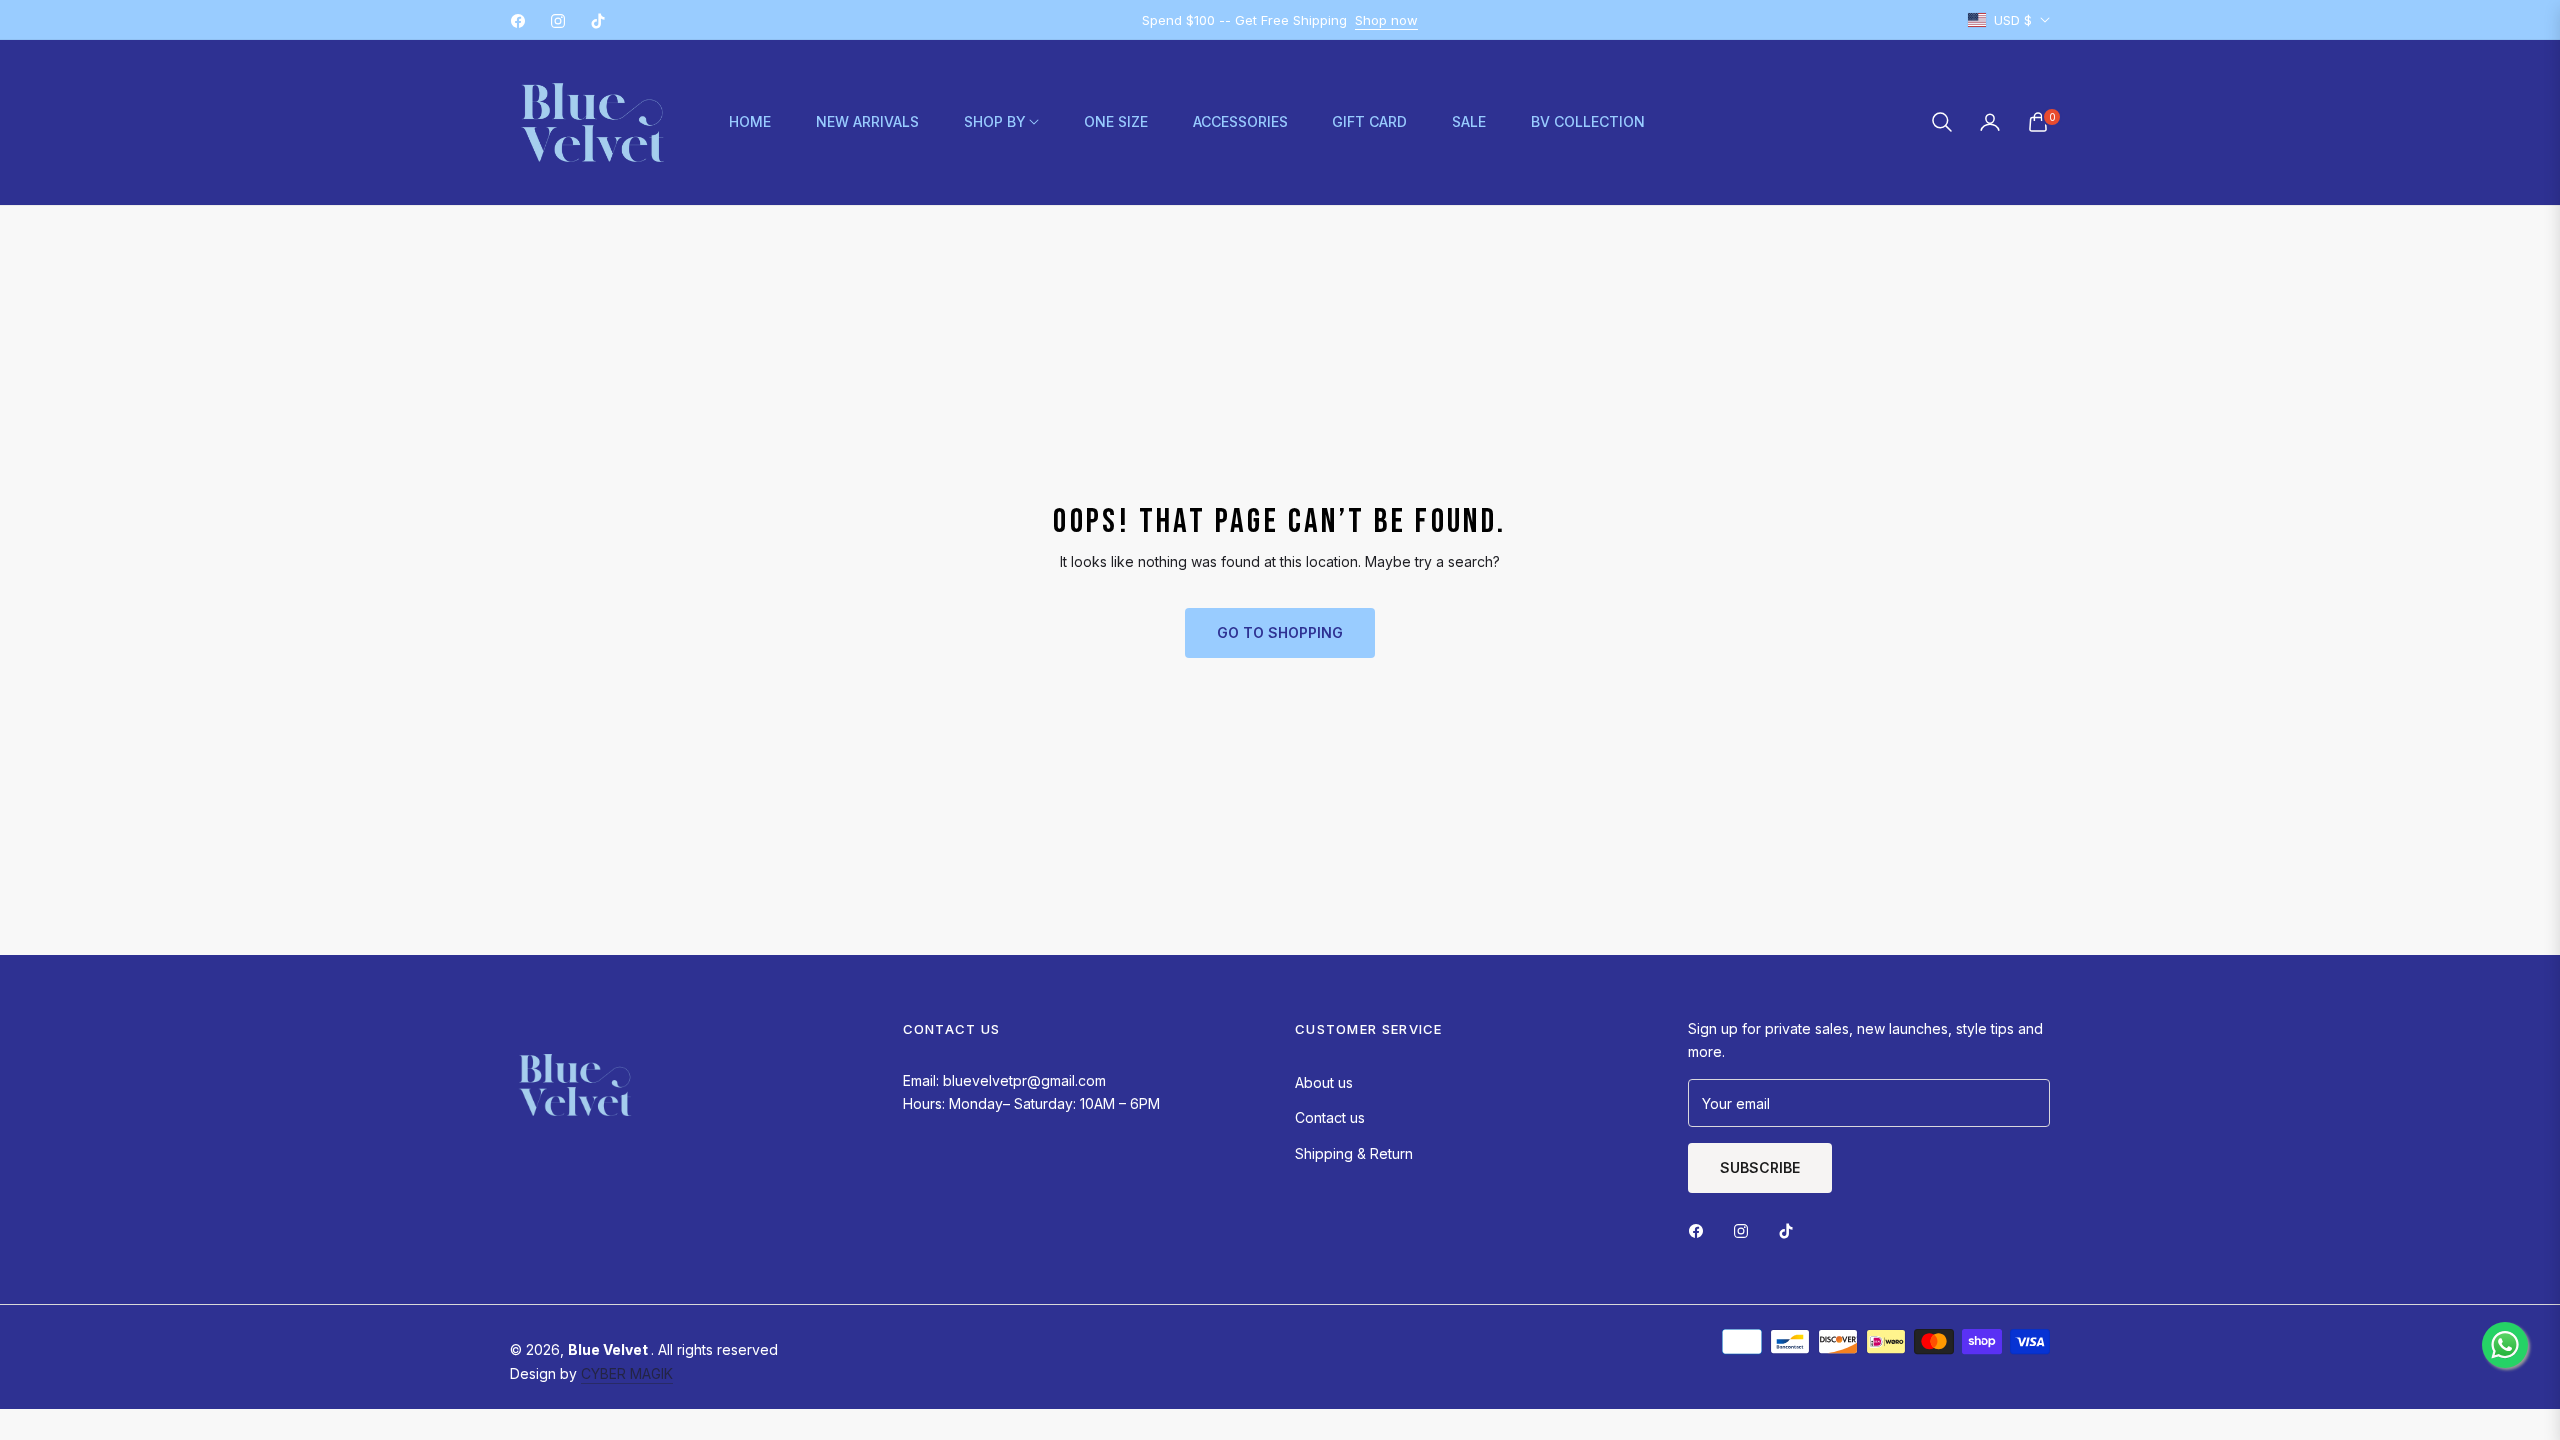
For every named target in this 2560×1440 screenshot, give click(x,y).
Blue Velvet (609, 1349)
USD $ (2013, 20)
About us (1324, 1082)
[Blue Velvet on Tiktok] (1791, 1229)
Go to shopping (1280, 632)
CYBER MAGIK (627, 1373)
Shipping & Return (1354, 1153)
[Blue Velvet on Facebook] (1701, 1229)
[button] (1942, 122)
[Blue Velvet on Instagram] (1746, 1229)
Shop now (1386, 20)
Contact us (1330, 1117)
